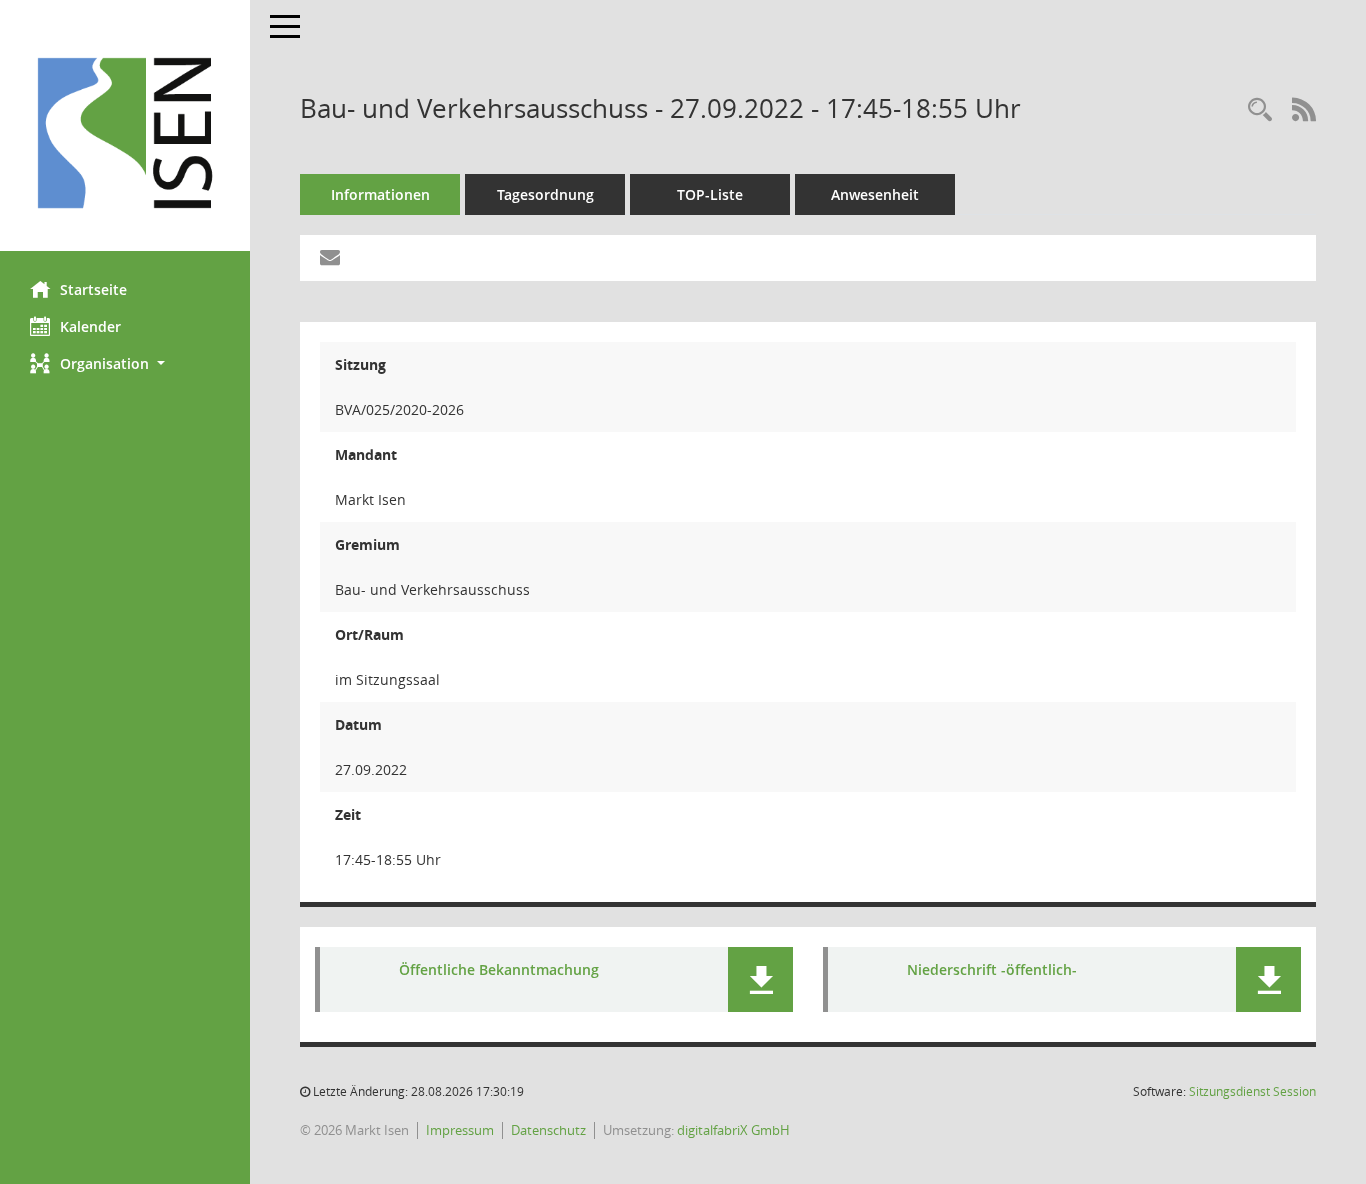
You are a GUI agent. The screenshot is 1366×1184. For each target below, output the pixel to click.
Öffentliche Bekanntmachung (499, 969)
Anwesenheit (875, 194)
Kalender (90, 326)
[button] (125, 363)
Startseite (93, 289)
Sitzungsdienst (1252, 1091)
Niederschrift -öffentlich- (992, 969)
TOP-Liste (710, 194)
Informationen (380, 194)
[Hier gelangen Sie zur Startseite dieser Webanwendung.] (125, 133)
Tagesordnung (545, 194)
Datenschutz (548, 1130)
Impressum (460, 1130)
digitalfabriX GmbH (733, 1130)
